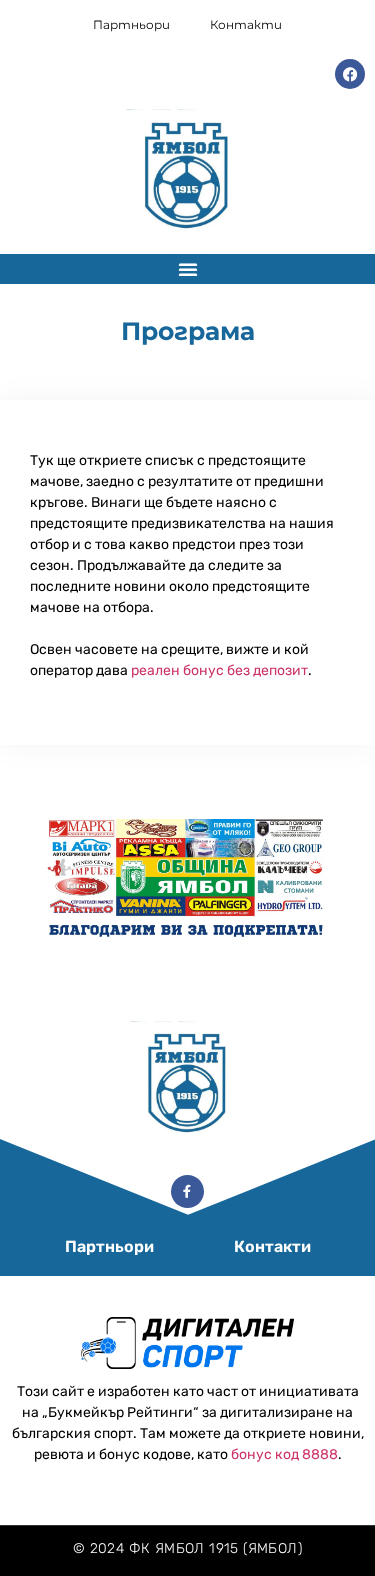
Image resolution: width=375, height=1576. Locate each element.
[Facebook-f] (188, 1192)
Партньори (131, 24)
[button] (188, 269)
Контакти (246, 24)
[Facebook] (350, 74)
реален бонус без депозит (219, 670)
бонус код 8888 (284, 1454)
